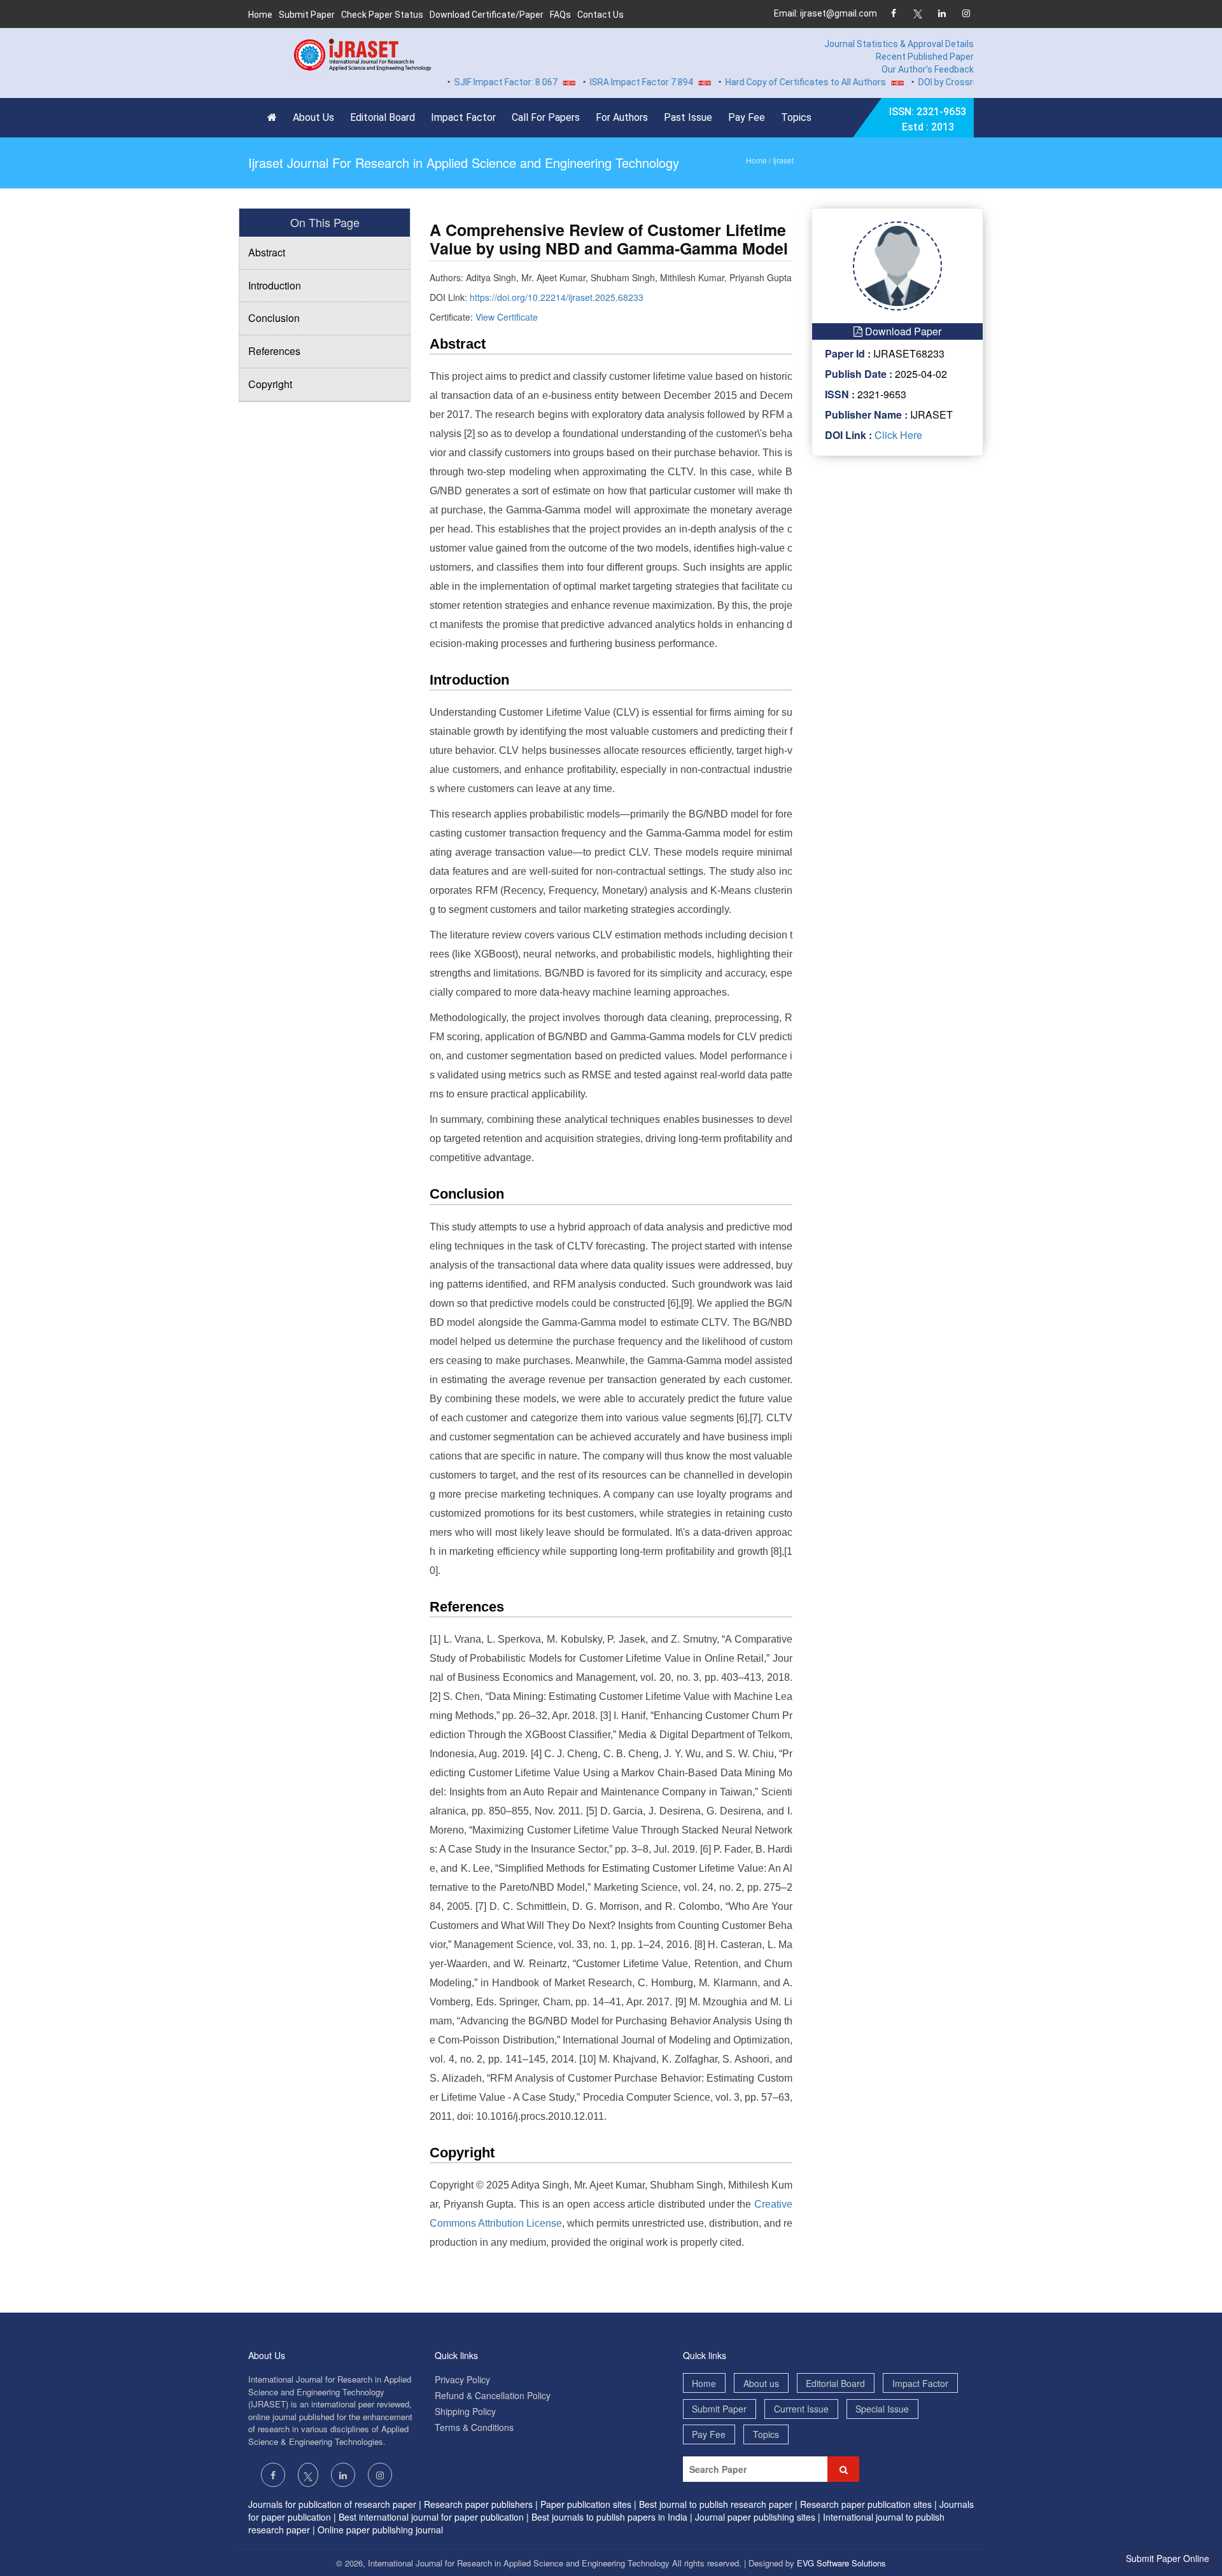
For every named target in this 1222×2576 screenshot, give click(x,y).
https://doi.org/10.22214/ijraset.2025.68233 (557, 297)
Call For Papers (546, 117)
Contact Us (600, 15)
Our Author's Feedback (928, 69)
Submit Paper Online (1168, 2558)
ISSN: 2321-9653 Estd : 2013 (928, 119)
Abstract (267, 252)
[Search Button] (843, 2469)
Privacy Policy (462, 2379)
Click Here (897, 435)
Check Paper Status (382, 15)
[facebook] (893, 14)
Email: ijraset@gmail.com (825, 13)
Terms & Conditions (474, 2427)
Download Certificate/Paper (487, 15)
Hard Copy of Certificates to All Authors (765, 82)
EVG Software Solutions (841, 2563)
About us (761, 2383)
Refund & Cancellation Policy (493, 2395)
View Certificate (507, 317)
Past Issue (688, 117)
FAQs (560, 15)
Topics (796, 117)
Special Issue (882, 2409)
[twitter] (917, 14)
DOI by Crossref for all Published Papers (959, 82)
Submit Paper (307, 15)
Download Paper (902, 331)
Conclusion (274, 318)
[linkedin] (942, 14)
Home (260, 15)
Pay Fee (747, 117)
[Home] (275, 118)
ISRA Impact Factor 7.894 (601, 82)
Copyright (270, 384)
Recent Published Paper (925, 57)
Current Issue (801, 2409)
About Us (313, 117)
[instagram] (966, 14)
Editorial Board (383, 117)
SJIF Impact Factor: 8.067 (465, 82)
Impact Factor (463, 117)
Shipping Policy (465, 2411)
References (274, 351)
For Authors (622, 117)
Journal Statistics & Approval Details (899, 44)
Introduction (275, 285)
